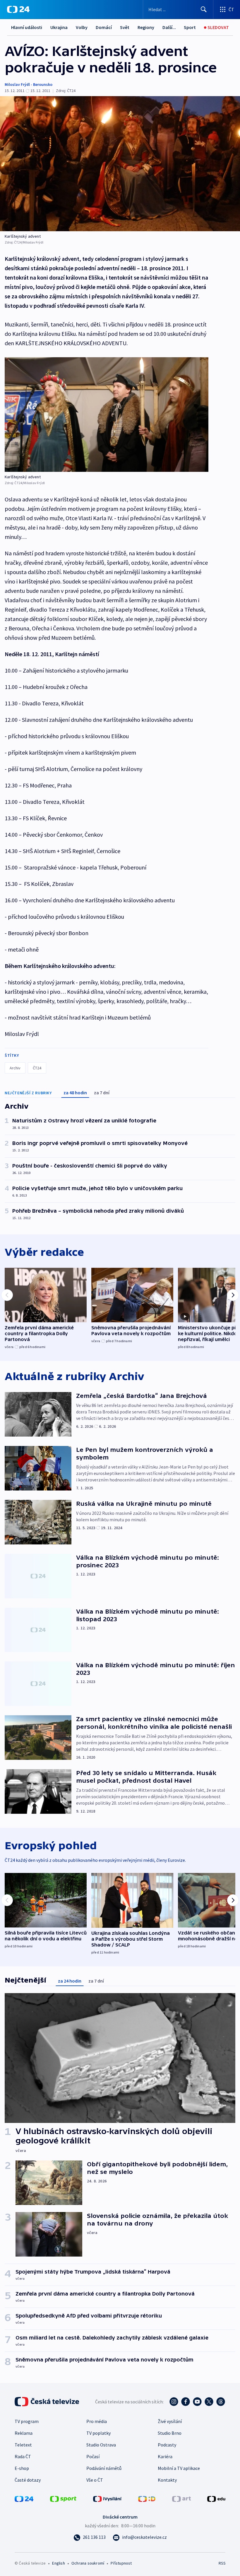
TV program (27, 2421)
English (58, 2563)
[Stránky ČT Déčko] (147, 2498)
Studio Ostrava (101, 2445)
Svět (125, 27)
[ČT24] (18, 9)
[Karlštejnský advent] (120, 164)
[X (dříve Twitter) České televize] (209, 2402)
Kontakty (167, 2480)
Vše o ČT (95, 2480)
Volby (82, 27)
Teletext (23, 2445)
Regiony (146, 27)
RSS (222, 2563)
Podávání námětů (104, 2468)
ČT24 (37, 1068)
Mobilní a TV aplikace (179, 2468)
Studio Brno (170, 2433)
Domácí (104, 27)
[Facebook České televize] (186, 2402)
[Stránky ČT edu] (216, 2498)
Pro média (97, 2421)
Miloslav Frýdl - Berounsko (29, 84)
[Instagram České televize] (174, 2402)
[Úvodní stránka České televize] (47, 2402)
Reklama (24, 2433)
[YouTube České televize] (197, 2402)
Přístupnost (121, 2563)
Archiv (15, 1068)
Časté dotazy (28, 2480)
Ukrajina (59, 27)
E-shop (22, 2468)
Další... (169, 27)
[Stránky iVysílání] (107, 2498)
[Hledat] (204, 9)
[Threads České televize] (221, 2402)
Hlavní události (27, 27)
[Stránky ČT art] (181, 2498)
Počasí (93, 2456)
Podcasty (167, 2445)
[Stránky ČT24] (24, 2498)
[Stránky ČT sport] (63, 2498)
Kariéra (165, 2456)
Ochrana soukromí (88, 2563)
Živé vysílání (170, 2421)
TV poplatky (98, 2433)
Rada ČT (23, 2456)
